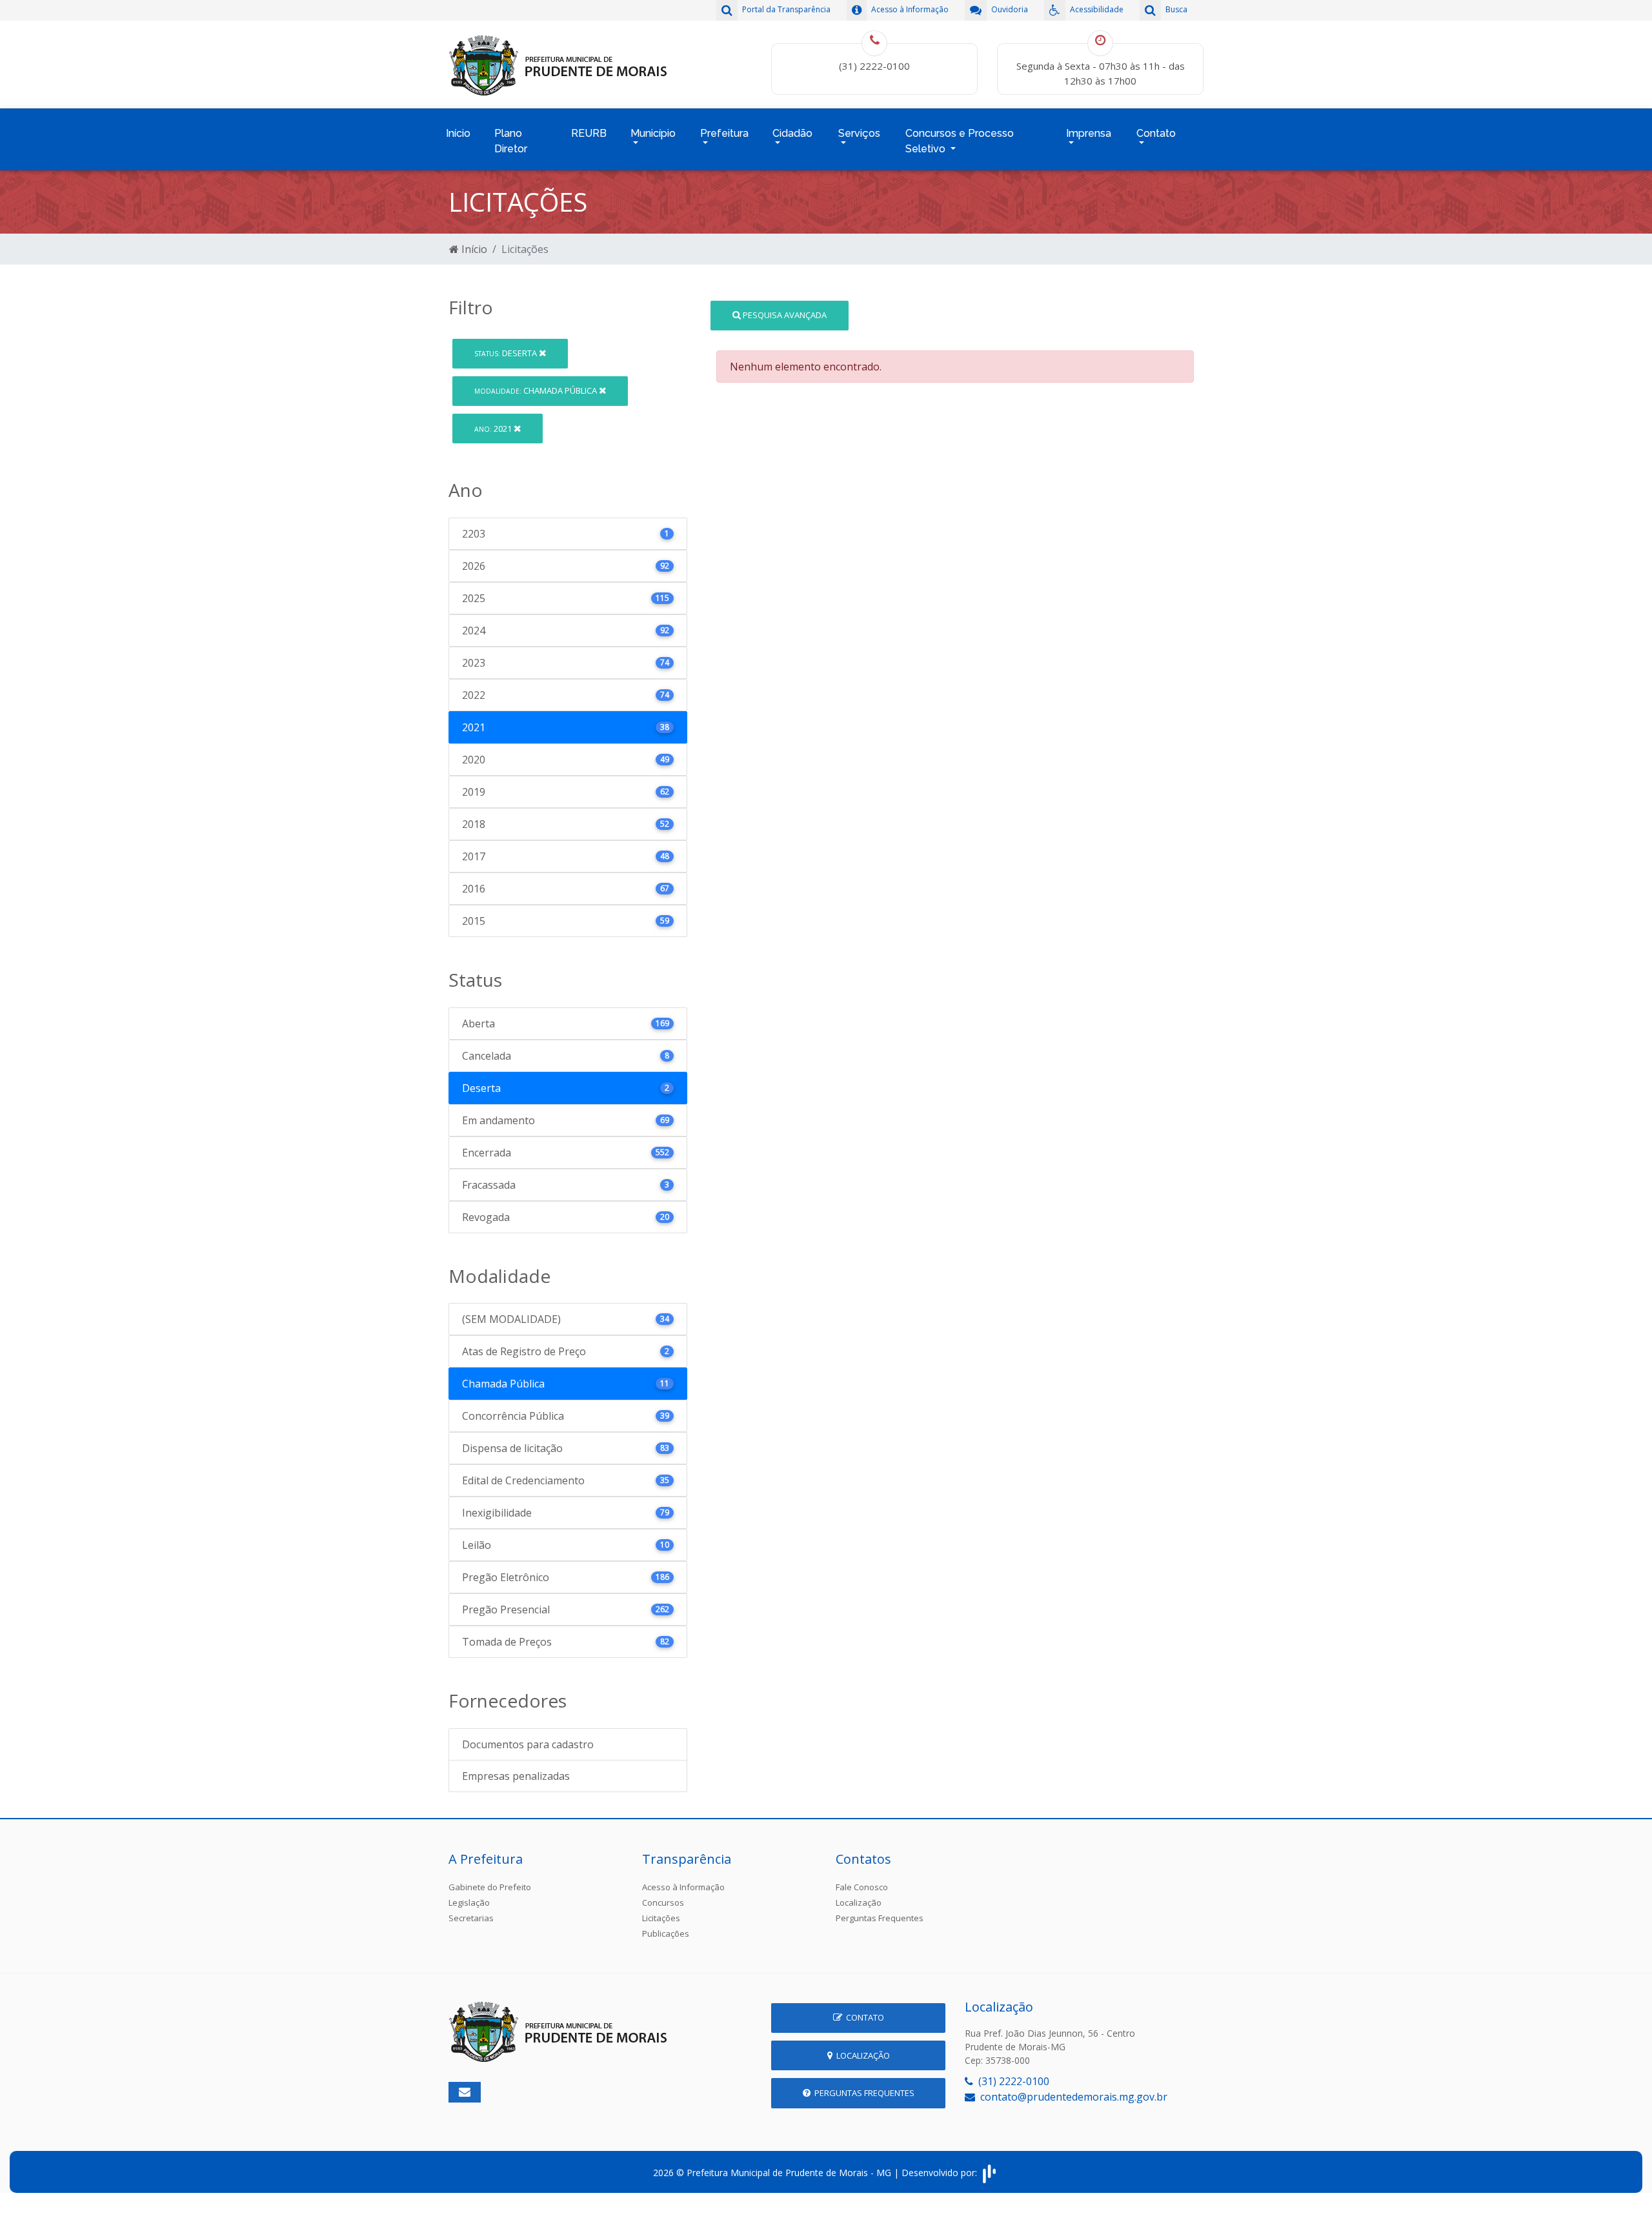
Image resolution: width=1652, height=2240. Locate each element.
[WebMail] (465, 2092)
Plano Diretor (511, 141)
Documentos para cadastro (528, 1744)
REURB (589, 133)
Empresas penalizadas (516, 1776)
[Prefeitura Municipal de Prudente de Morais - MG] (558, 63)
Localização (859, 1902)
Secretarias (471, 1918)
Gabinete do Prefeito (490, 1887)
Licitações (661, 1918)
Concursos (663, 1902)
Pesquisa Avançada (784, 315)
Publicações (666, 1933)
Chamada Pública (537, 390)
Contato (863, 2017)
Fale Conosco (862, 1887)
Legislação (469, 1902)
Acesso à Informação (683, 1887)
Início (458, 133)
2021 (494, 429)
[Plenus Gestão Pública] (989, 2173)
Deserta (507, 353)
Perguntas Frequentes (880, 1918)
